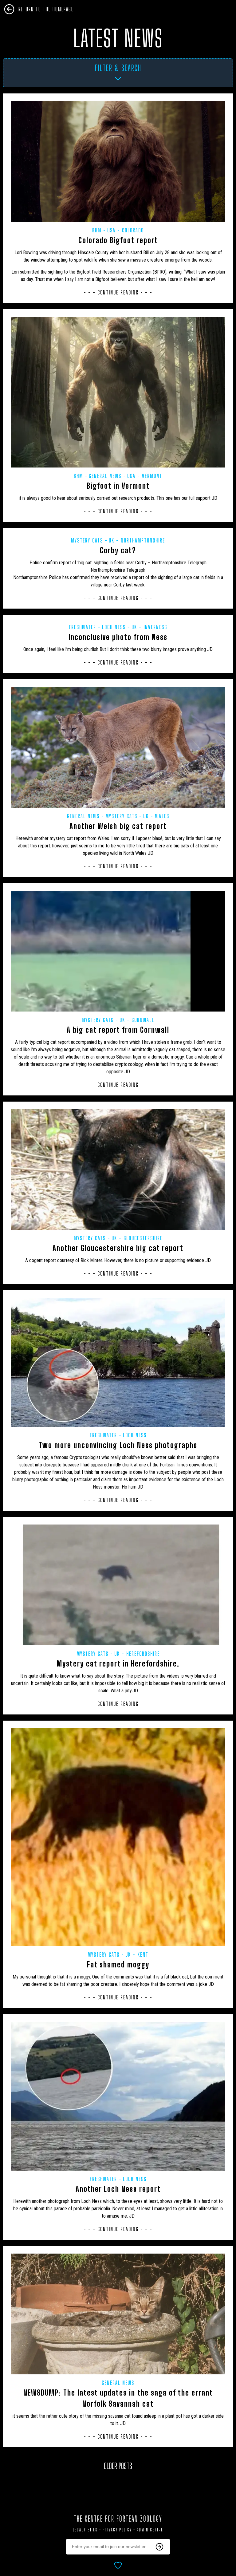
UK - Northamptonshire (137, 540)
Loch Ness (114, 627)
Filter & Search (118, 68)
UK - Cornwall (137, 1020)
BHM (97, 230)
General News (105, 476)
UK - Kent (137, 1955)
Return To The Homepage (46, 9)
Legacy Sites (85, 2530)
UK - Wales (156, 816)
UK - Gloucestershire (137, 1238)
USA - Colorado (126, 230)
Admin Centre (150, 2530)
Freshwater (83, 627)
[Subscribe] (159, 2547)
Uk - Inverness (149, 627)
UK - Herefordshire (137, 1654)
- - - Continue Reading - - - (118, 292)
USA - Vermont (145, 476)
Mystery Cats (87, 540)
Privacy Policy (117, 2530)
